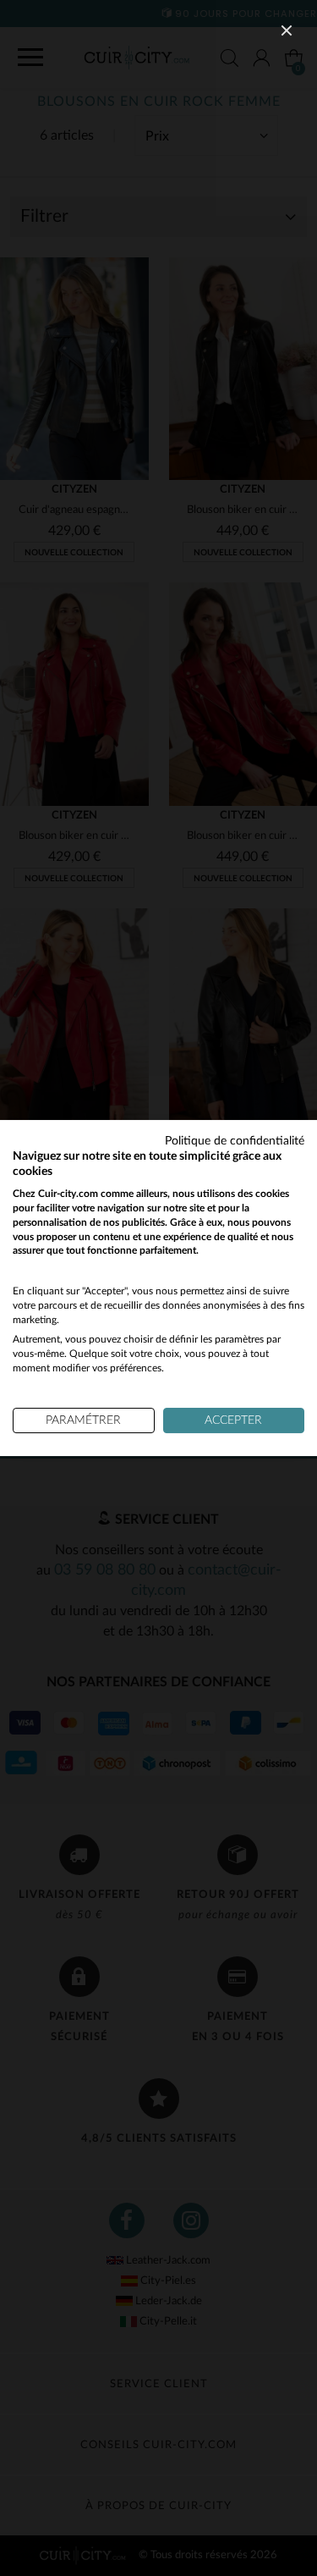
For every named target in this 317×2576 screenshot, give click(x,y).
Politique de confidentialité (235, 1141)
